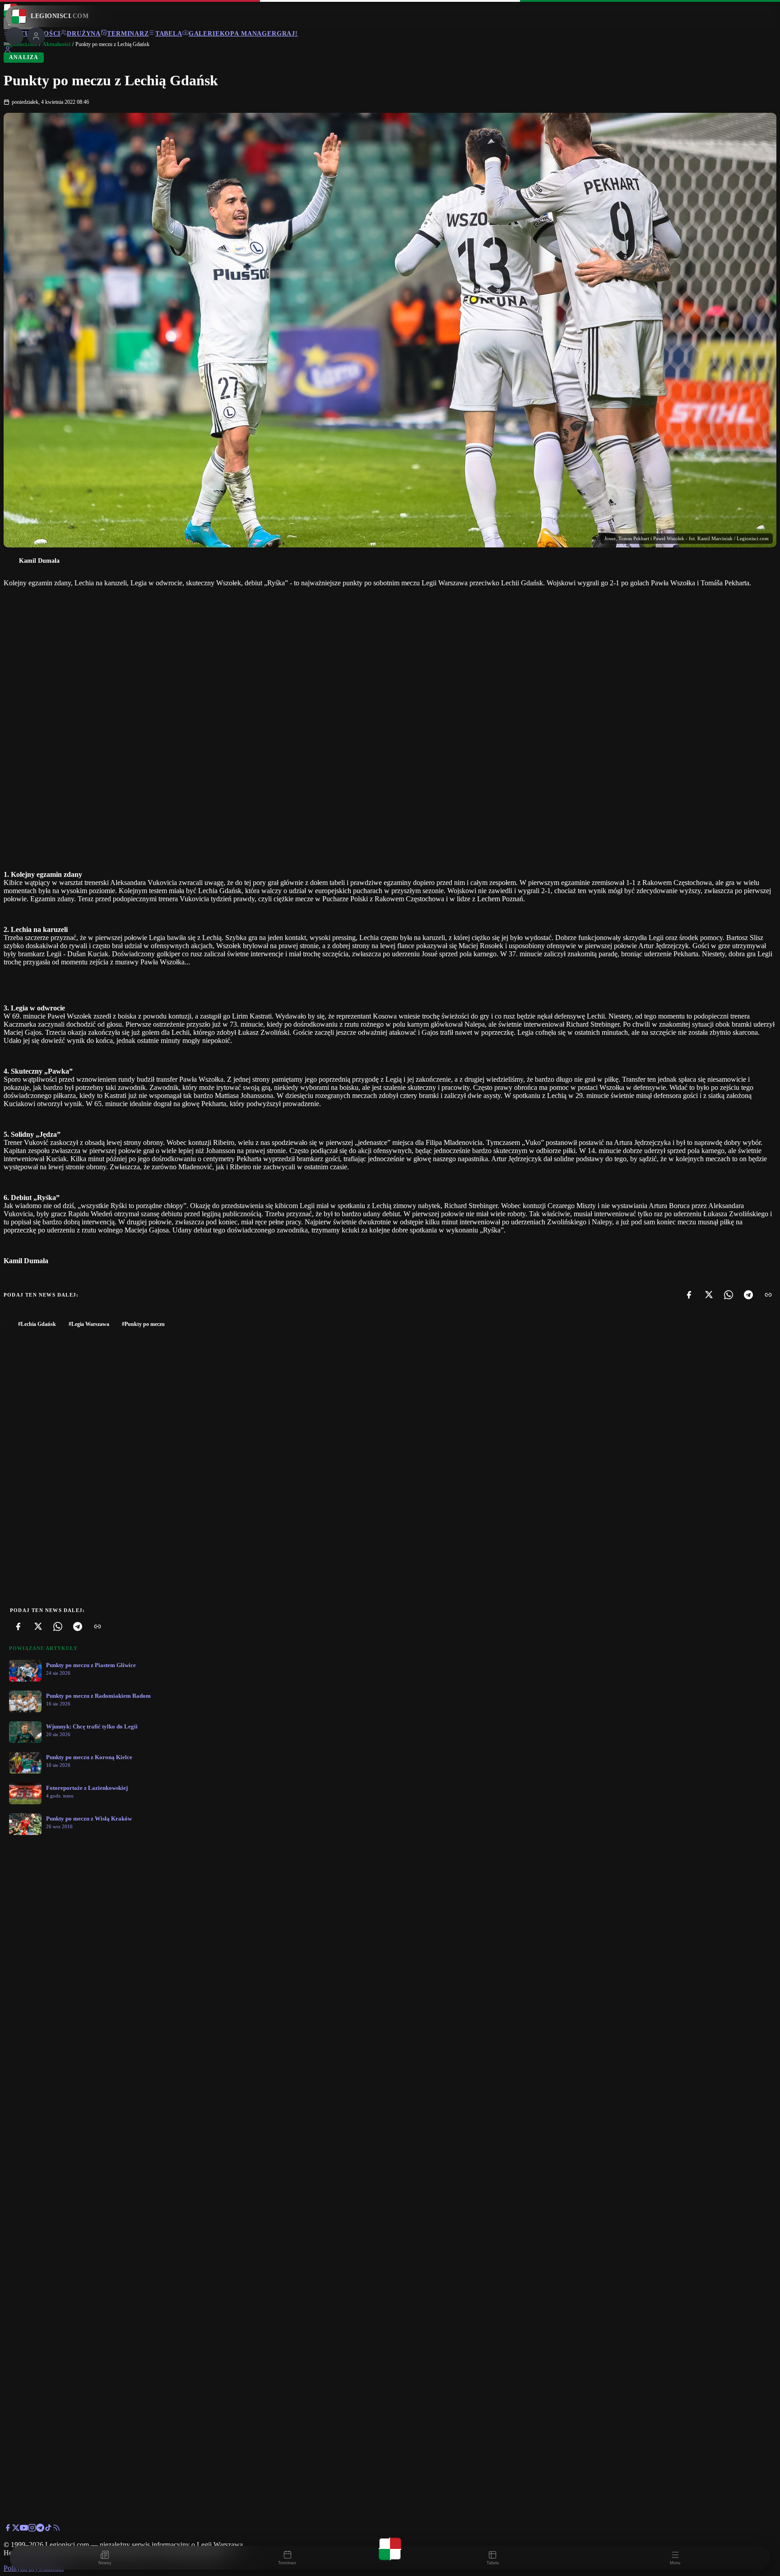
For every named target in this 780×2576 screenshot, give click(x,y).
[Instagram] (32, 2529)
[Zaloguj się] (8, 51)
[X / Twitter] (16, 2529)
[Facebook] (689, 1295)
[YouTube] (24, 2529)
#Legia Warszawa (89, 1324)
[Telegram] (748, 1295)
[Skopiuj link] (768, 1295)
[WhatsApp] (729, 1295)
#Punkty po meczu (143, 1324)
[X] (709, 1295)
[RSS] (56, 2529)
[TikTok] (48, 2529)
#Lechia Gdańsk (37, 1324)
